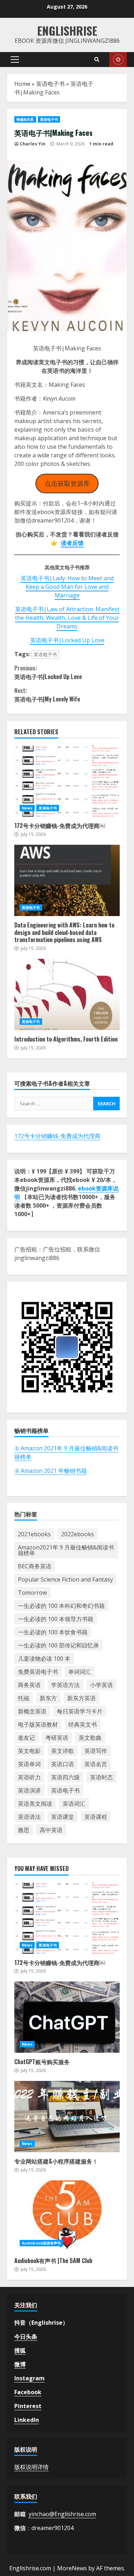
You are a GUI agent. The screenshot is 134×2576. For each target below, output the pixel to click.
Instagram (29, 2378)
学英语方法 (65, 1685)
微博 (20, 2364)
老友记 (26, 1738)
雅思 (24, 1830)
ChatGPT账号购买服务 (67, 2017)
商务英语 (29, 1685)
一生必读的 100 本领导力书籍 (56, 1619)
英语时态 (101, 1777)
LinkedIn (27, 2420)
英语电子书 (50, 84)
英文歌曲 (90, 1738)
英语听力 (29, 1777)
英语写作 (96, 1751)
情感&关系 (25, 119)
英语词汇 (74, 1804)
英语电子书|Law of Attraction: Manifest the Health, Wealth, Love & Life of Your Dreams (67, 618)
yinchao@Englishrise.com (62, 2514)
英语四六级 (65, 1777)
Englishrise (67, 30)
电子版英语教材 (38, 1724)
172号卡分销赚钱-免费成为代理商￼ (67, 781)
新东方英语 (81, 1698)
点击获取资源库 (67, 483)
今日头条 (26, 2336)
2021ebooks (34, 1534)
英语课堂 (63, 1817)
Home (22, 84)
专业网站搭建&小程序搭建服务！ (67, 2117)
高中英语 (51, 1830)
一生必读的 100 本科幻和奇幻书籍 (61, 1606)
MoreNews (72, 2568)
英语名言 (96, 1764)
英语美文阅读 (35, 1804)
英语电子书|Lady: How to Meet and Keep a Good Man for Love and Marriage (67, 587)
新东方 (48, 1698)
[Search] (97, 60)
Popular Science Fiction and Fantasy (65, 1579)
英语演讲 (29, 1790)
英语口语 (63, 1764)
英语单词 (29, 1764)
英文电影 (29, 1751)
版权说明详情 (31, 2467)
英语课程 (96, 1817)
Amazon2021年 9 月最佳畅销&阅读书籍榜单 (66, 1550)
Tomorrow (32, 1593)
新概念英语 (32, 1711)
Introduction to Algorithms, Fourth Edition (67, 994)
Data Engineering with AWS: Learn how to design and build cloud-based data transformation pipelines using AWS (67, 880)
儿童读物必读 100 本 (44, 1659)
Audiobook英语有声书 (41, 2243)
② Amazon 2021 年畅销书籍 (51, 1471)
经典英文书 (83, 1724)
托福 (24, 1698)
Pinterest (28, 2406)
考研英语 (57, 1738)
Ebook (118, 60)
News (27, 808)
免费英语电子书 (38, 1672)
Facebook (28, 2392)
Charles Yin (33, 144)
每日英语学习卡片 (80, 1711)
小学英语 (101, 1685)
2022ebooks (78, 1534)
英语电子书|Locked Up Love (67, 640)
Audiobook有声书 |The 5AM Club (67, 2216)
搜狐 (20, 2350)
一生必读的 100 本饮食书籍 (53, 1632)
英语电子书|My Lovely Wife (47, 695)
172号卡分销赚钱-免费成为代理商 (57, 1136)
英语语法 (29, 1817)
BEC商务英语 (35, 1566)
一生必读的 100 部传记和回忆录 (58, 1645)
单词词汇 (80, 1672)
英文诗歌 (63, 1751)
